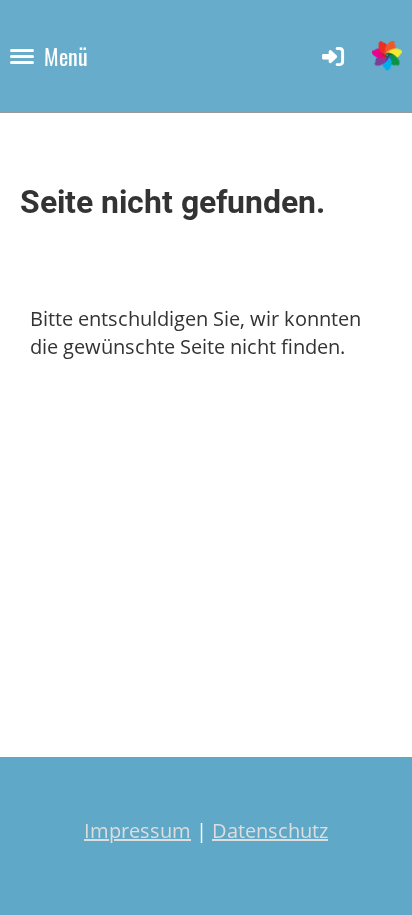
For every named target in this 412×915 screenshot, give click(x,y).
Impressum (137, 830)
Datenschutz (270, 830)
